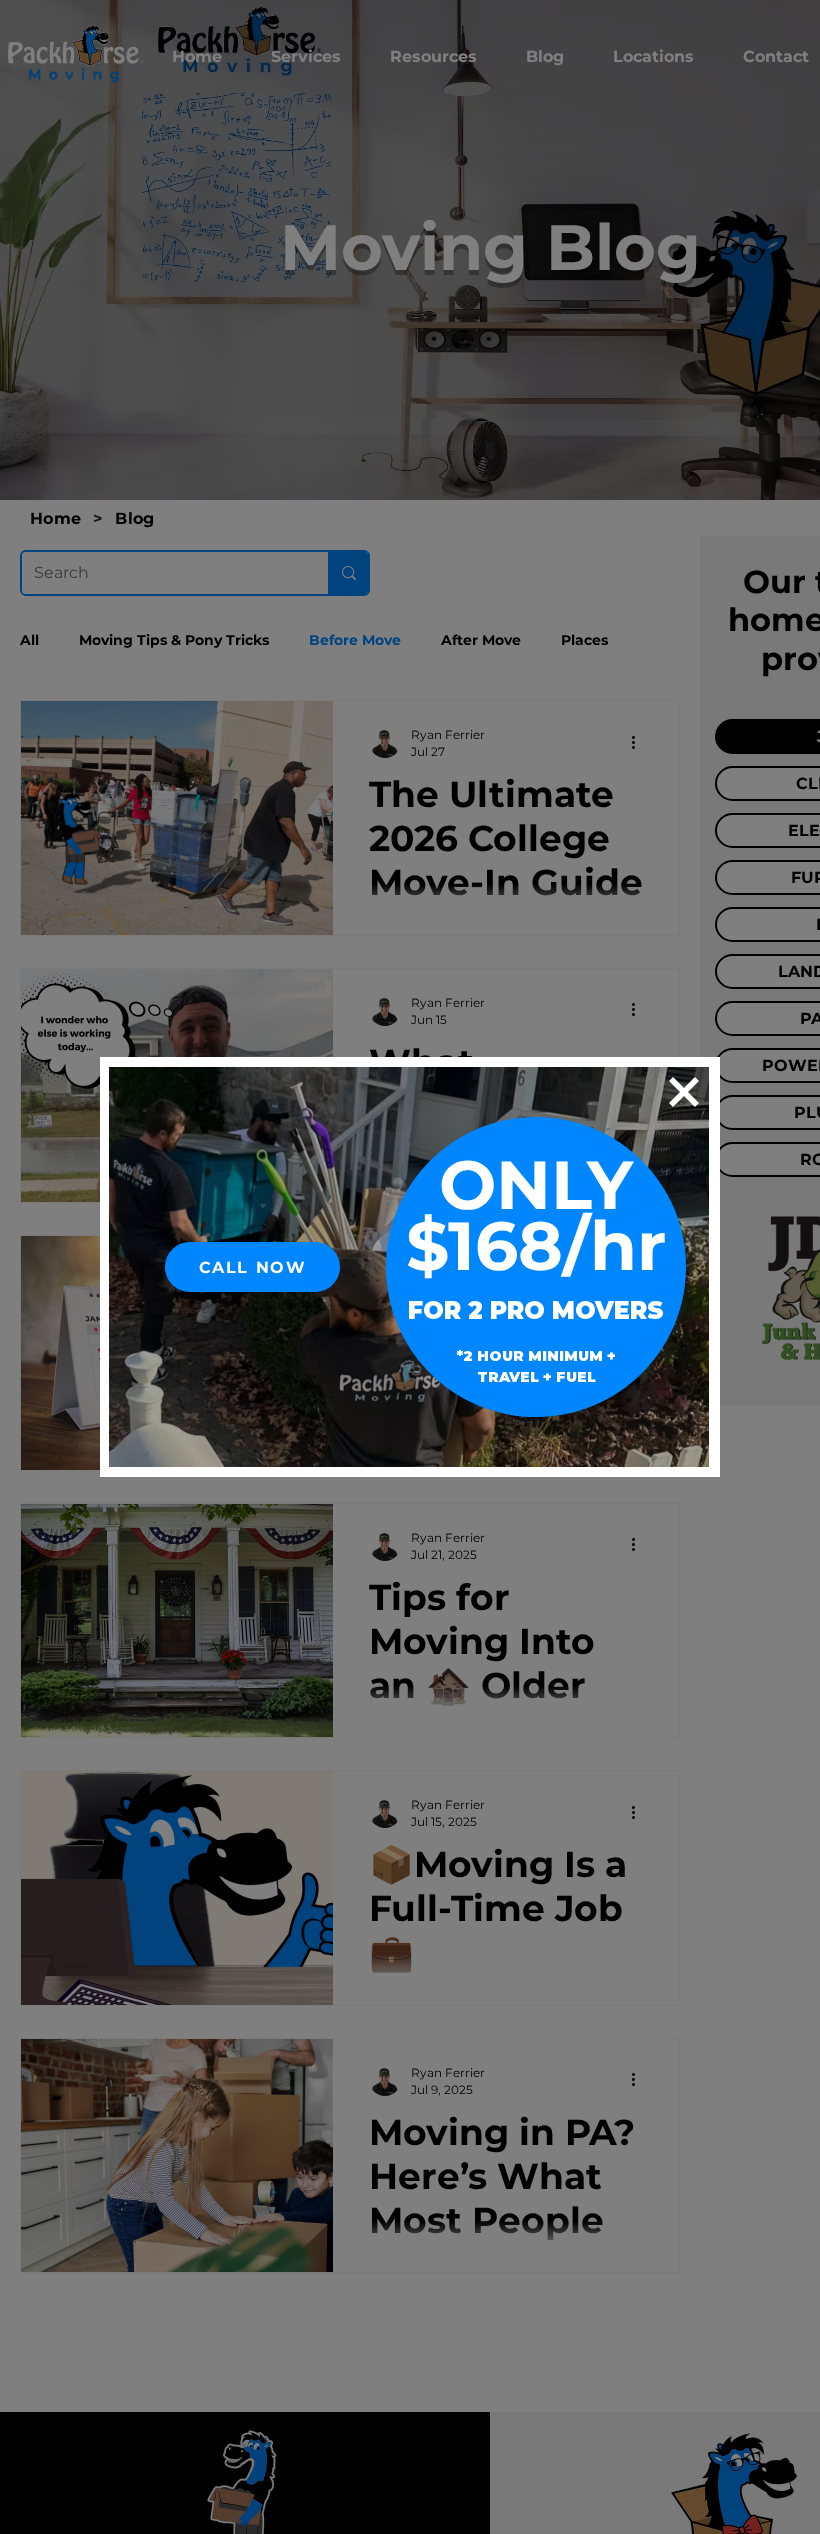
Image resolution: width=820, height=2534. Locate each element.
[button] (684, 1092)
